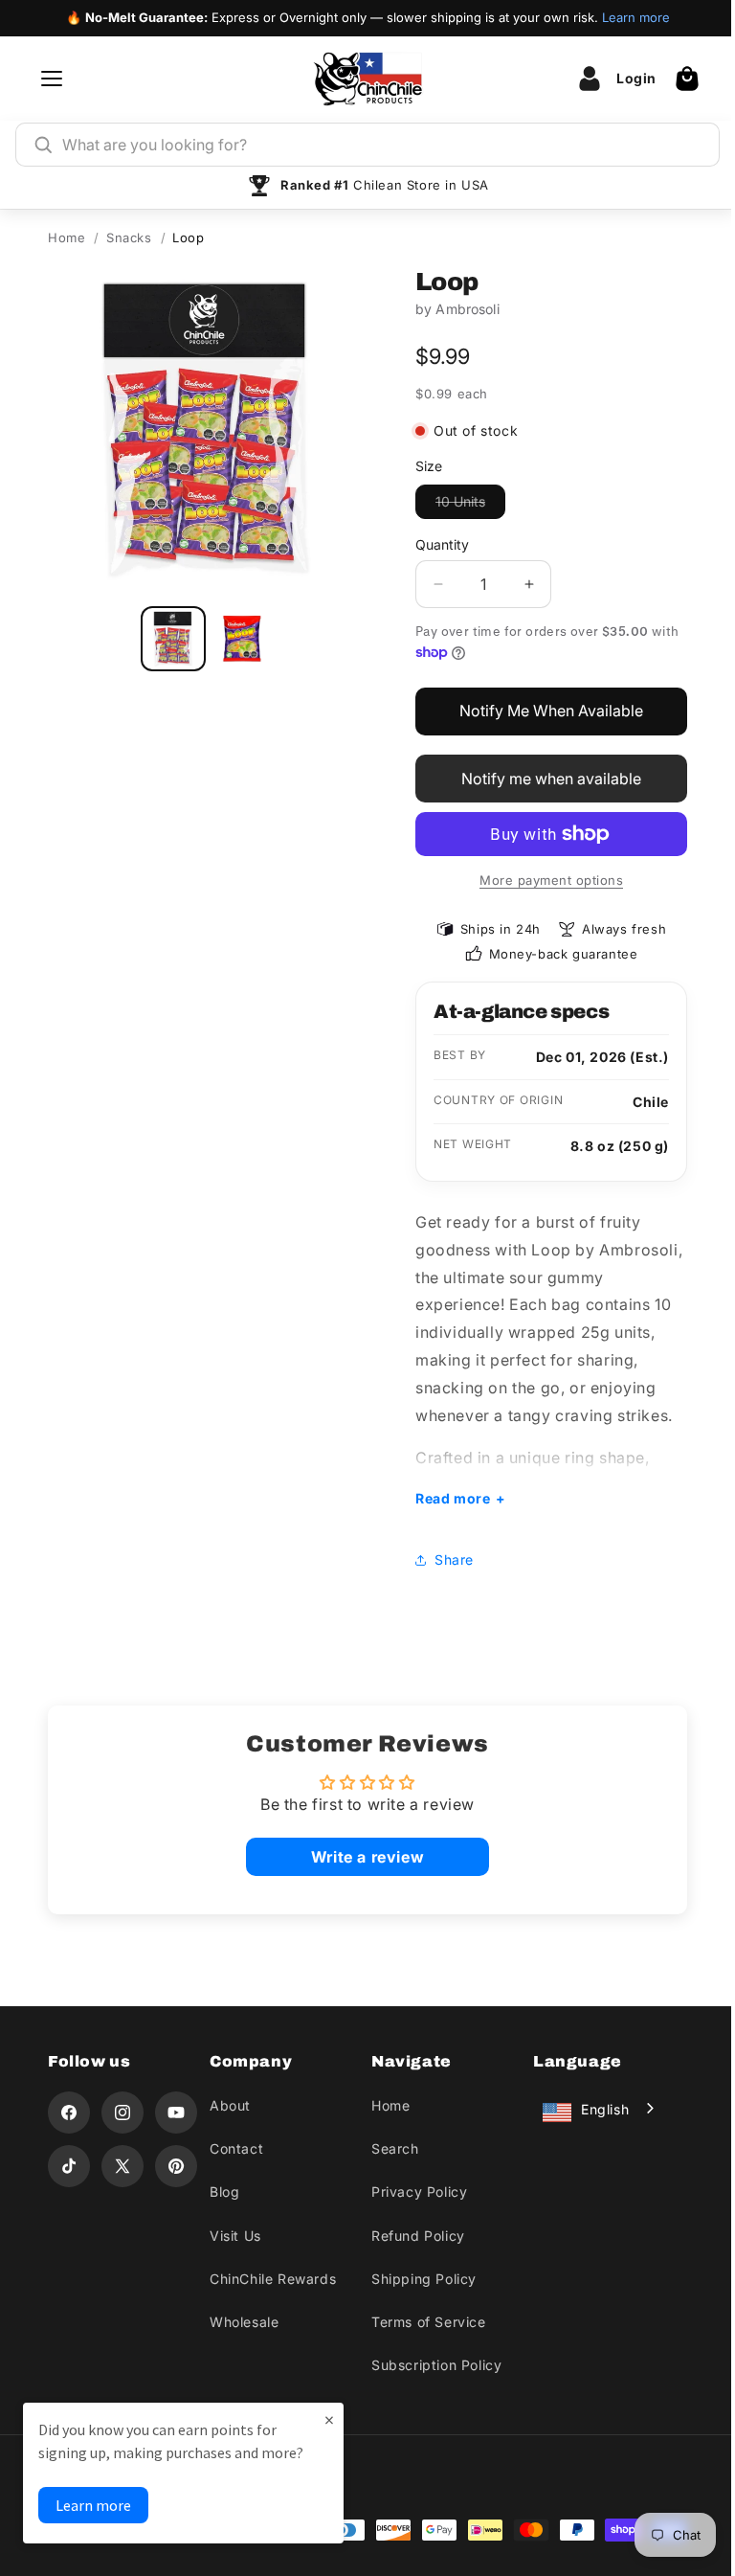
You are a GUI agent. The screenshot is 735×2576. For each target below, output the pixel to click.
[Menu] (52, 79)
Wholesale (240, 2322)
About (226, 2105)
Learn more (636, 17)
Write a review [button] (360, 1857)
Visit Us (232, 2236)
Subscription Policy (430, 2365)
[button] (687, 79)
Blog (221, 2192)
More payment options (551, 880)
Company (247, 2061)
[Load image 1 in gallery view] (173, 639)
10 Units (470, 506)
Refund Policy (412, 2236)
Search (389, 2148)
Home (67, 237)
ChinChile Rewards (269, 2279)
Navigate (405, 2061)
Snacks (129, 237)
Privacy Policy (412, 2192)
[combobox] (382, 145)
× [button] (329, 2419)
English (594, 2109)
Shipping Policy (417, 2279)
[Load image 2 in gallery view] (242, 639)
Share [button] (447, 1559)
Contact (233, 2148)
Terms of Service (422, 2322)
